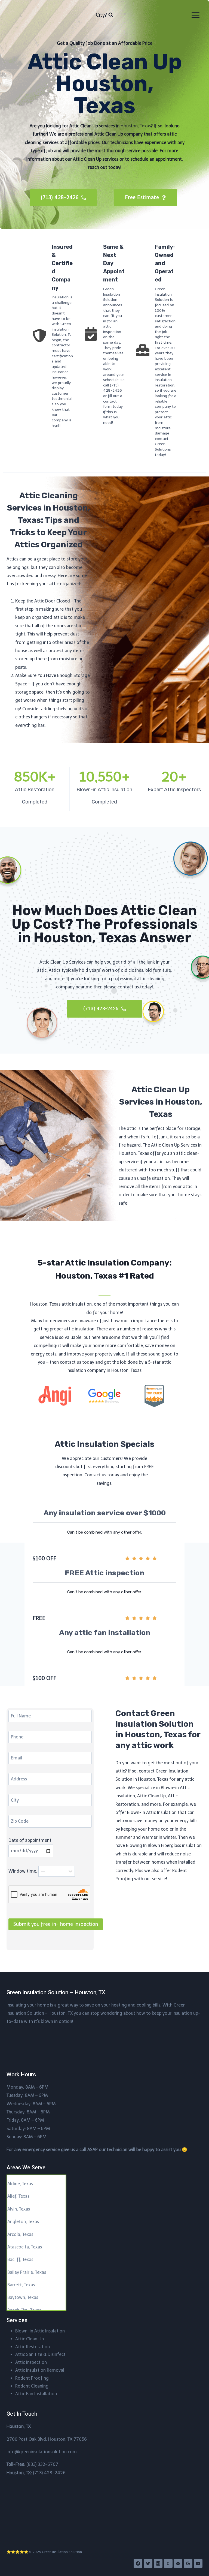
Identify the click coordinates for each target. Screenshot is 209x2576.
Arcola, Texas (20, 2234)
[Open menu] (195, 15)
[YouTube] (198, 2563)
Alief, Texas (18, 2196)
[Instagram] (158, 2563)
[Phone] (168, 2563)
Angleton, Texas (23, 2222)
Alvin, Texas (19, 2209)
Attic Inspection (31, 2362)
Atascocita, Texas (25, 2247)
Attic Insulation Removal (40, 2370)
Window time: (23, 1871)
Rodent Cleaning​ (32, 2386)
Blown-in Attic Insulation (40, 2331)
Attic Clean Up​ (30, 2339)
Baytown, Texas (23, 2297)
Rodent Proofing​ (32, 2378)
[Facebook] (138, 2563)
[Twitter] (148, 2563)
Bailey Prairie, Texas (27, 2272)
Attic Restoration (33, 2347)
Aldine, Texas (20, 2184)
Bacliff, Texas (20, 2259)
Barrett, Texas (21, 2285)
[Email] (178, 2563)
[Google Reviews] (188, 2563)
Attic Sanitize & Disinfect (40, 2354)
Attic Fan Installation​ (36, 2394)
